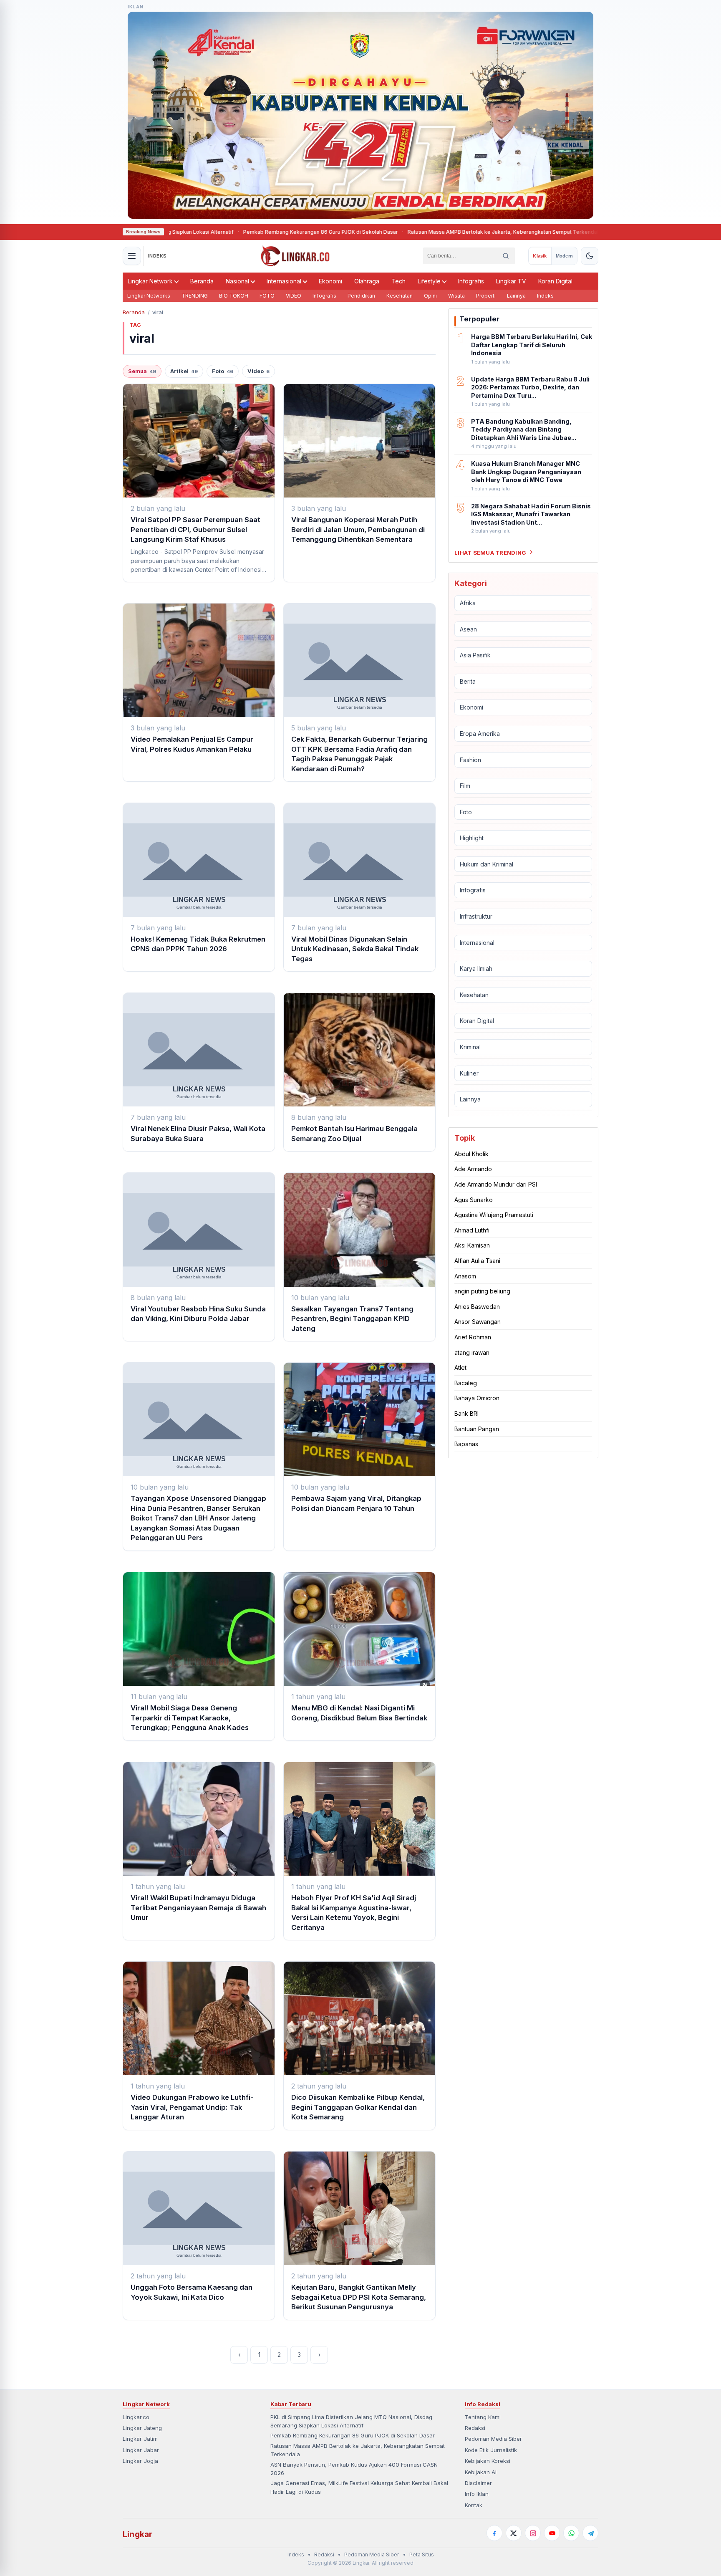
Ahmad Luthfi (472, 1230)
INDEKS (158, 256)
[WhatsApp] (571, 2533)
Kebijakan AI (481, 2472)
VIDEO (294, 296)
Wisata (456, 296)
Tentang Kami (483, 2417)
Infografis (471, 281)
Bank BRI (466, 1413)
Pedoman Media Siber (493, 2439)
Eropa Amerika (480, 733)
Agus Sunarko (474, 1199)
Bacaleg (466, 1383)
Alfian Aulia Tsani (477, 1261)
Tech (398, 281)
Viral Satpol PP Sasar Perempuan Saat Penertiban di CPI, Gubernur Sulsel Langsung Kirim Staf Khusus (195, 529)
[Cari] (506, 256)
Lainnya (516, 296)
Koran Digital (555, 281)
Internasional (284, 281)
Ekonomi (330, 281)
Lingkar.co (136, 2417)
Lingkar (137, 2534)
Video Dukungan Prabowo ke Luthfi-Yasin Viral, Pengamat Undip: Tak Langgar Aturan (192, 2107)
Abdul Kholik (471, 1153)
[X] (514, 2533)
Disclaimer (478, 2483)
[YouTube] (552, 2533)
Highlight (472, 838)
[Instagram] (533, 2533)
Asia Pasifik (475, 655)
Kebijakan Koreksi (488, 2461)
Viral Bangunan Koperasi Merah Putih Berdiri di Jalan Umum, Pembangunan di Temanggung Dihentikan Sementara (358, 529)
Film (465, 786)
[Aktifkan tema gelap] (590, 256)
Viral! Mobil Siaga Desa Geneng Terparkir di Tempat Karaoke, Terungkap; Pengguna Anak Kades (190, 1718)
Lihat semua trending (490, 552)
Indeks (545, 296)
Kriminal (470, 1047)
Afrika (468, 602)
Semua (142, 371)
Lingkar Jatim (140, 2439)
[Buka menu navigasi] (132, 256)
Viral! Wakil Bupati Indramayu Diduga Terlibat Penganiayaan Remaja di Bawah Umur (198, 1908)
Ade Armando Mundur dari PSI (496, 1184)
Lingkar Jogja (140, 2461)
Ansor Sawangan (478, 1322)
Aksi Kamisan (472, 1245)
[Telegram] (590, 2533)
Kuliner (469, 1073)
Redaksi (475, 2428)
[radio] (540, 256)
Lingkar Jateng (142, 2428)
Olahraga (367, 281)
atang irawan (472, 1352)
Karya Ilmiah (476, 969)
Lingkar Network (150, 281)
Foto (223, 371)
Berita (468, 681)
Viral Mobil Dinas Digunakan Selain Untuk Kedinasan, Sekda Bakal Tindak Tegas (355, 949)
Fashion (470, 759)
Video (258, 371)
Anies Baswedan (477, 1306)
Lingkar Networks (149, 296)
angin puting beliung (482, 1291)
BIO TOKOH (234, 296)
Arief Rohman (473, 1337)
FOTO (267, 296)
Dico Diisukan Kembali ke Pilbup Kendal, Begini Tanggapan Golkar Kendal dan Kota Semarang (358, 2107)
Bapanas (466, 1444)
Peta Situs (422, 2555)
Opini (430, 296)
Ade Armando (473, 1169)
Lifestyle (429, 281)
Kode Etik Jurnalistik (491, 2450)
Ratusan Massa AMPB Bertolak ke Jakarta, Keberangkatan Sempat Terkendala (419, 232)
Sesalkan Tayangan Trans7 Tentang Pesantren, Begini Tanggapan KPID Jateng (352, 1319)
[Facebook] (494, 2533)
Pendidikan (361, 296)
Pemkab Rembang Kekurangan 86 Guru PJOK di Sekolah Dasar (236, 232)
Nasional (237, 281)
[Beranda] (295, 256)
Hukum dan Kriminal (487, 864)
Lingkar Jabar (141, 2450)
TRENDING (195, 296)
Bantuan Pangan (477, 1428)
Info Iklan (477, 2494)
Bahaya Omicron (477, 1398)
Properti (486, 296)
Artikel (184, 371)
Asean (468, 629)
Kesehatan (400, 296)
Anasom (465, 1276)
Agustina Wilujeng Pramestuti (494, 1215)
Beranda (202, 281)
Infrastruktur (476, 916)
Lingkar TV (511, 281)
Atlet (460, 1368)
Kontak (474, 2505)
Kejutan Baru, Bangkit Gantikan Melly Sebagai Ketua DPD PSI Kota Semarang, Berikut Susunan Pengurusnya (359, 2297)
